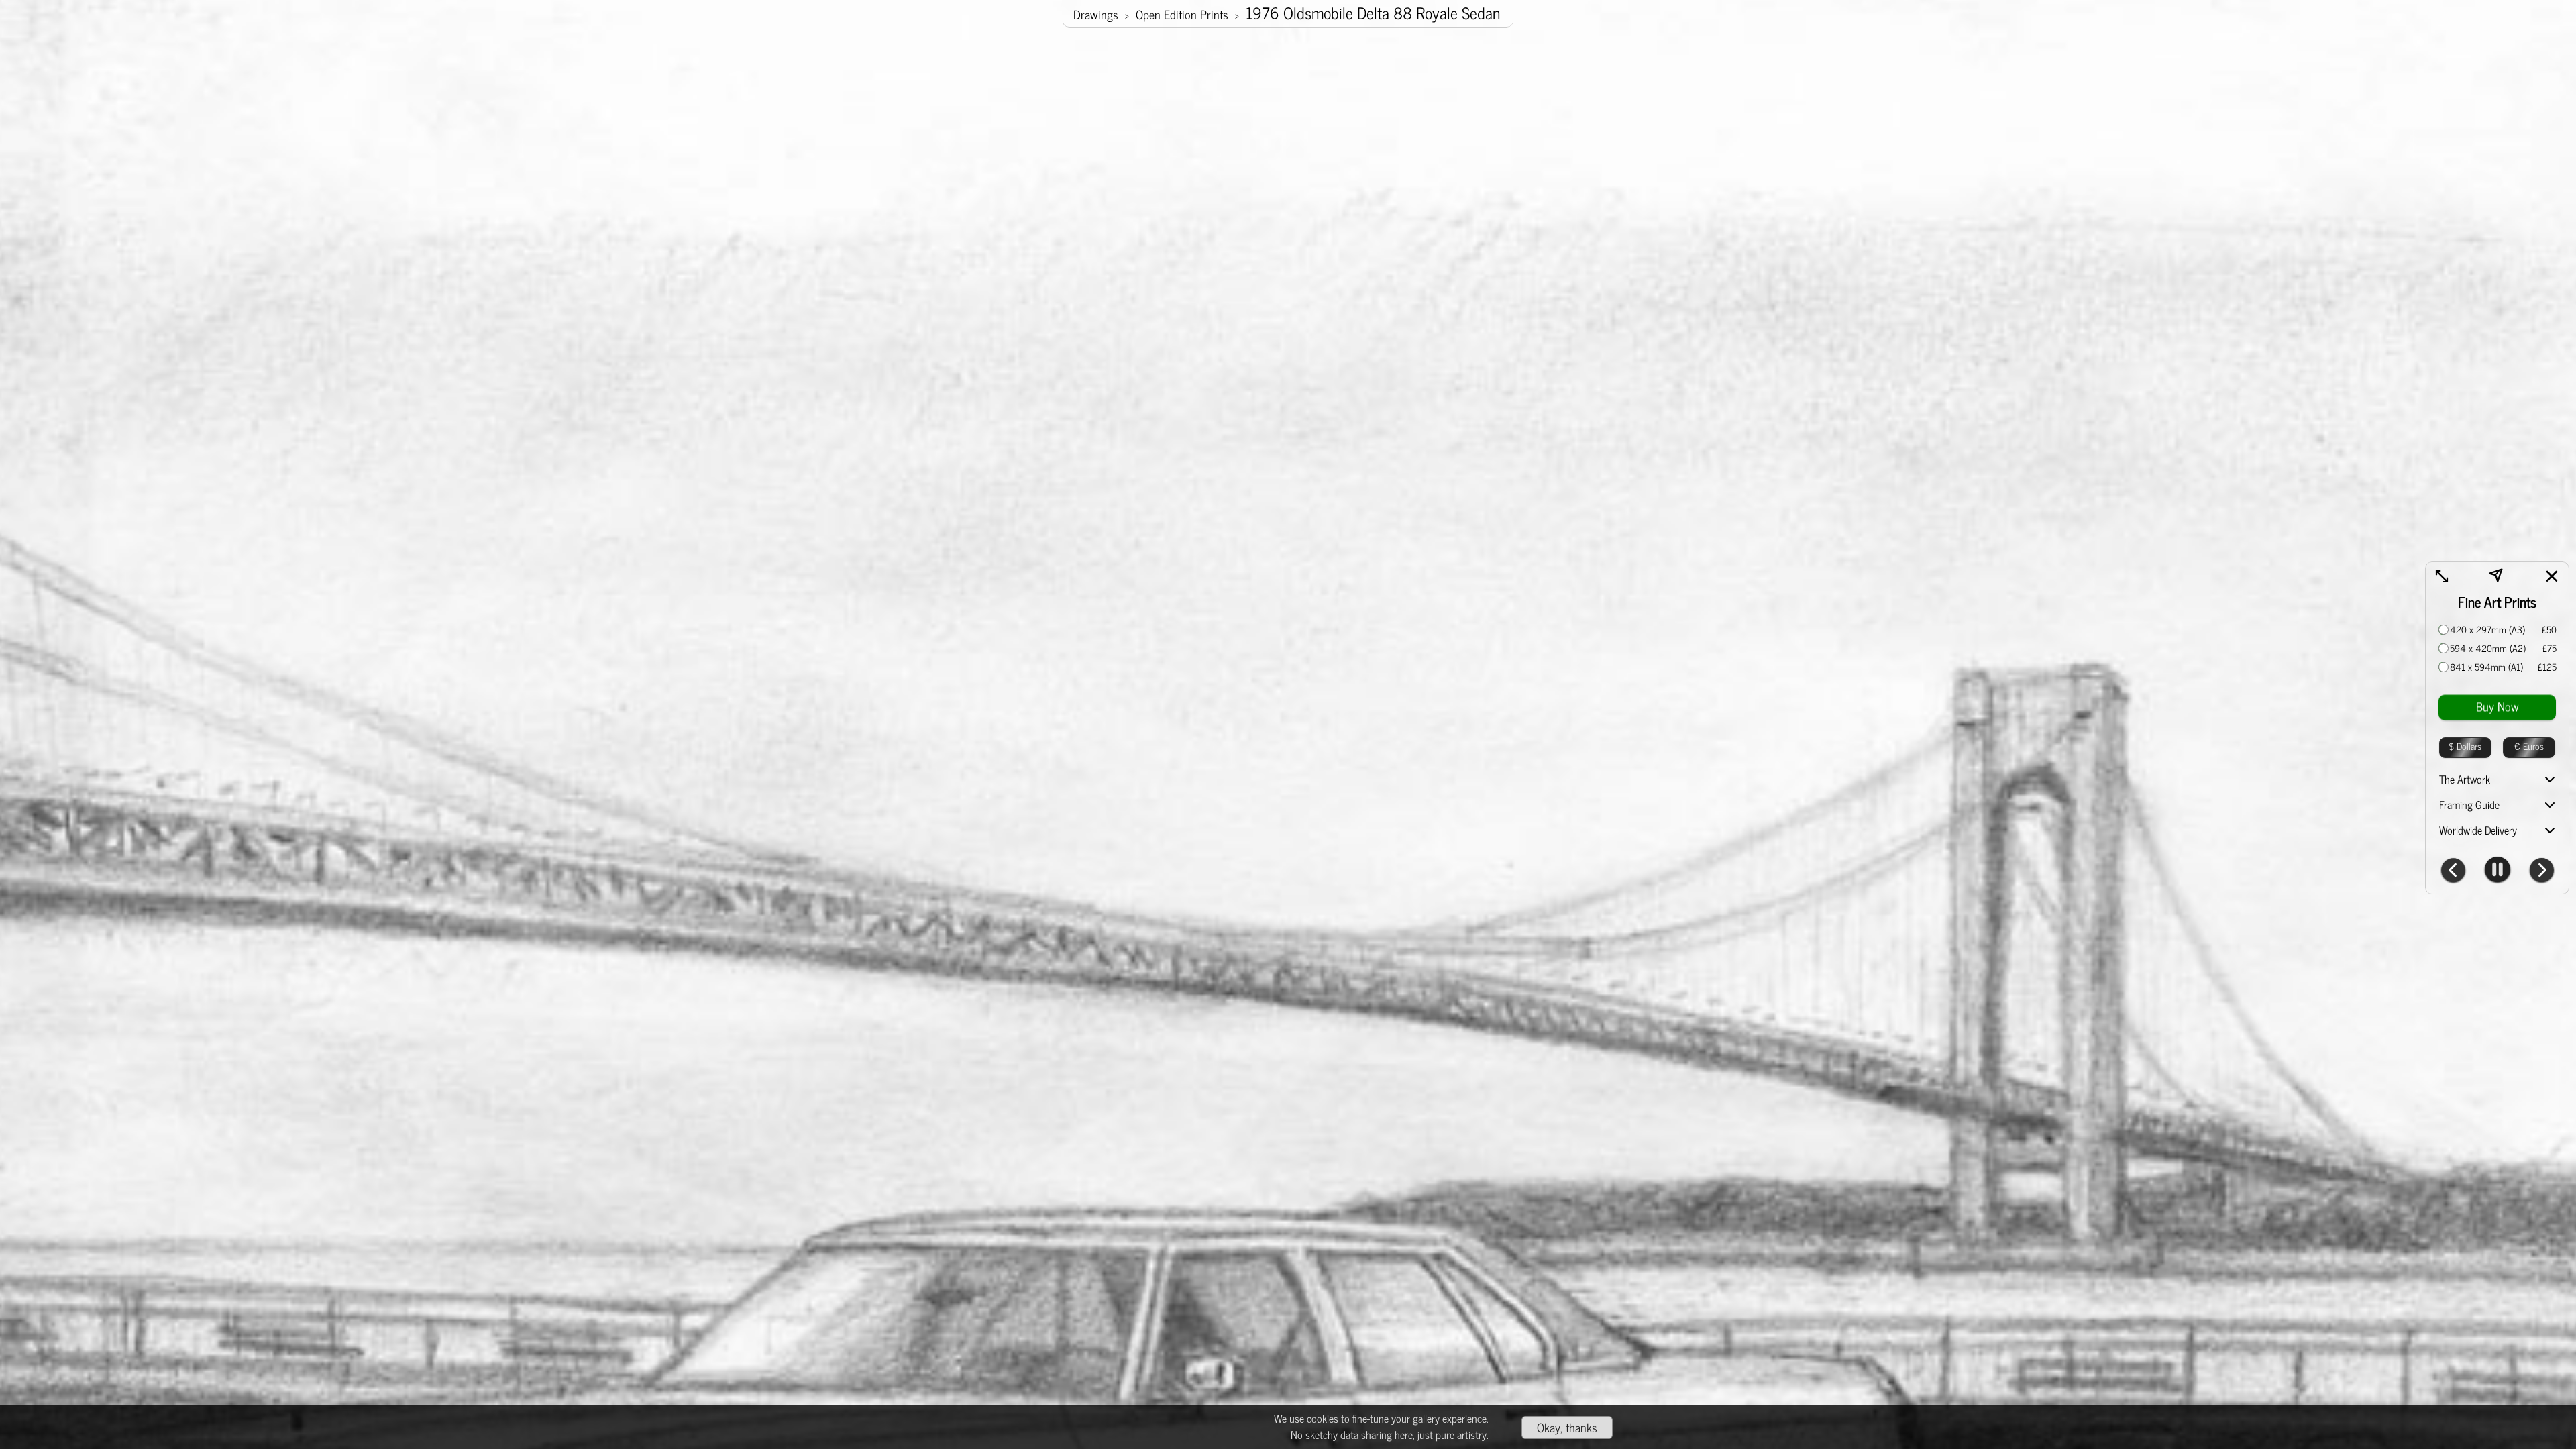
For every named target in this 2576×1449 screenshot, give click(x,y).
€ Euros (2529, 746)
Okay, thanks (1567, 1427)
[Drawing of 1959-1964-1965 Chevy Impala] (2453, 871)
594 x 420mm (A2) (2488, 648)
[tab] (2497, 780)
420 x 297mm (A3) (2487, 629)
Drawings (1096, 14)
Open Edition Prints (1182, 14)
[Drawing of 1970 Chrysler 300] (2542, 871)
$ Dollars (2465, 746)
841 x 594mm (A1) (2486, 667)
